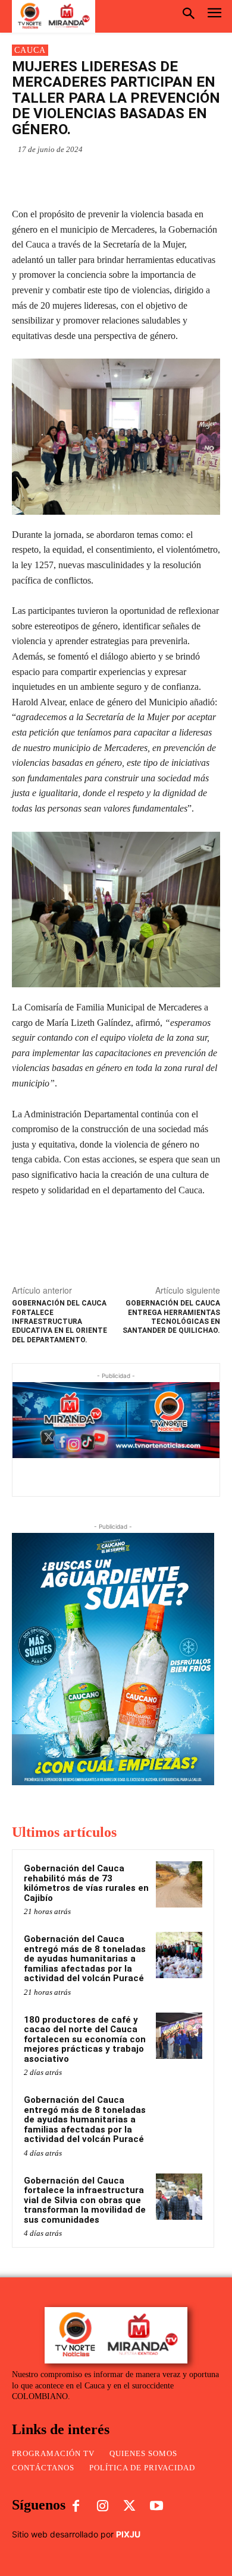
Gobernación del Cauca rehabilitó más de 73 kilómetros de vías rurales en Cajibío (86, 1883)
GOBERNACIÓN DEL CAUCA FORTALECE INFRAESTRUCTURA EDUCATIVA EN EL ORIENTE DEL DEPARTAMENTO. (59, 1322)
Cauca (30, 50)
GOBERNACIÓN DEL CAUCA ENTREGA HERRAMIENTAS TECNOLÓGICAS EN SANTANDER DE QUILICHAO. (171, 1317)
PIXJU (128, 2534)
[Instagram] (103, 2507)
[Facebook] (89, 177)
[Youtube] (157, 2507)
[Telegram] (143, 177)
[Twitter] (116, 177)
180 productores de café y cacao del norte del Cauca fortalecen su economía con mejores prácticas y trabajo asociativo (85, 2039)
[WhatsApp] (61, 177)
